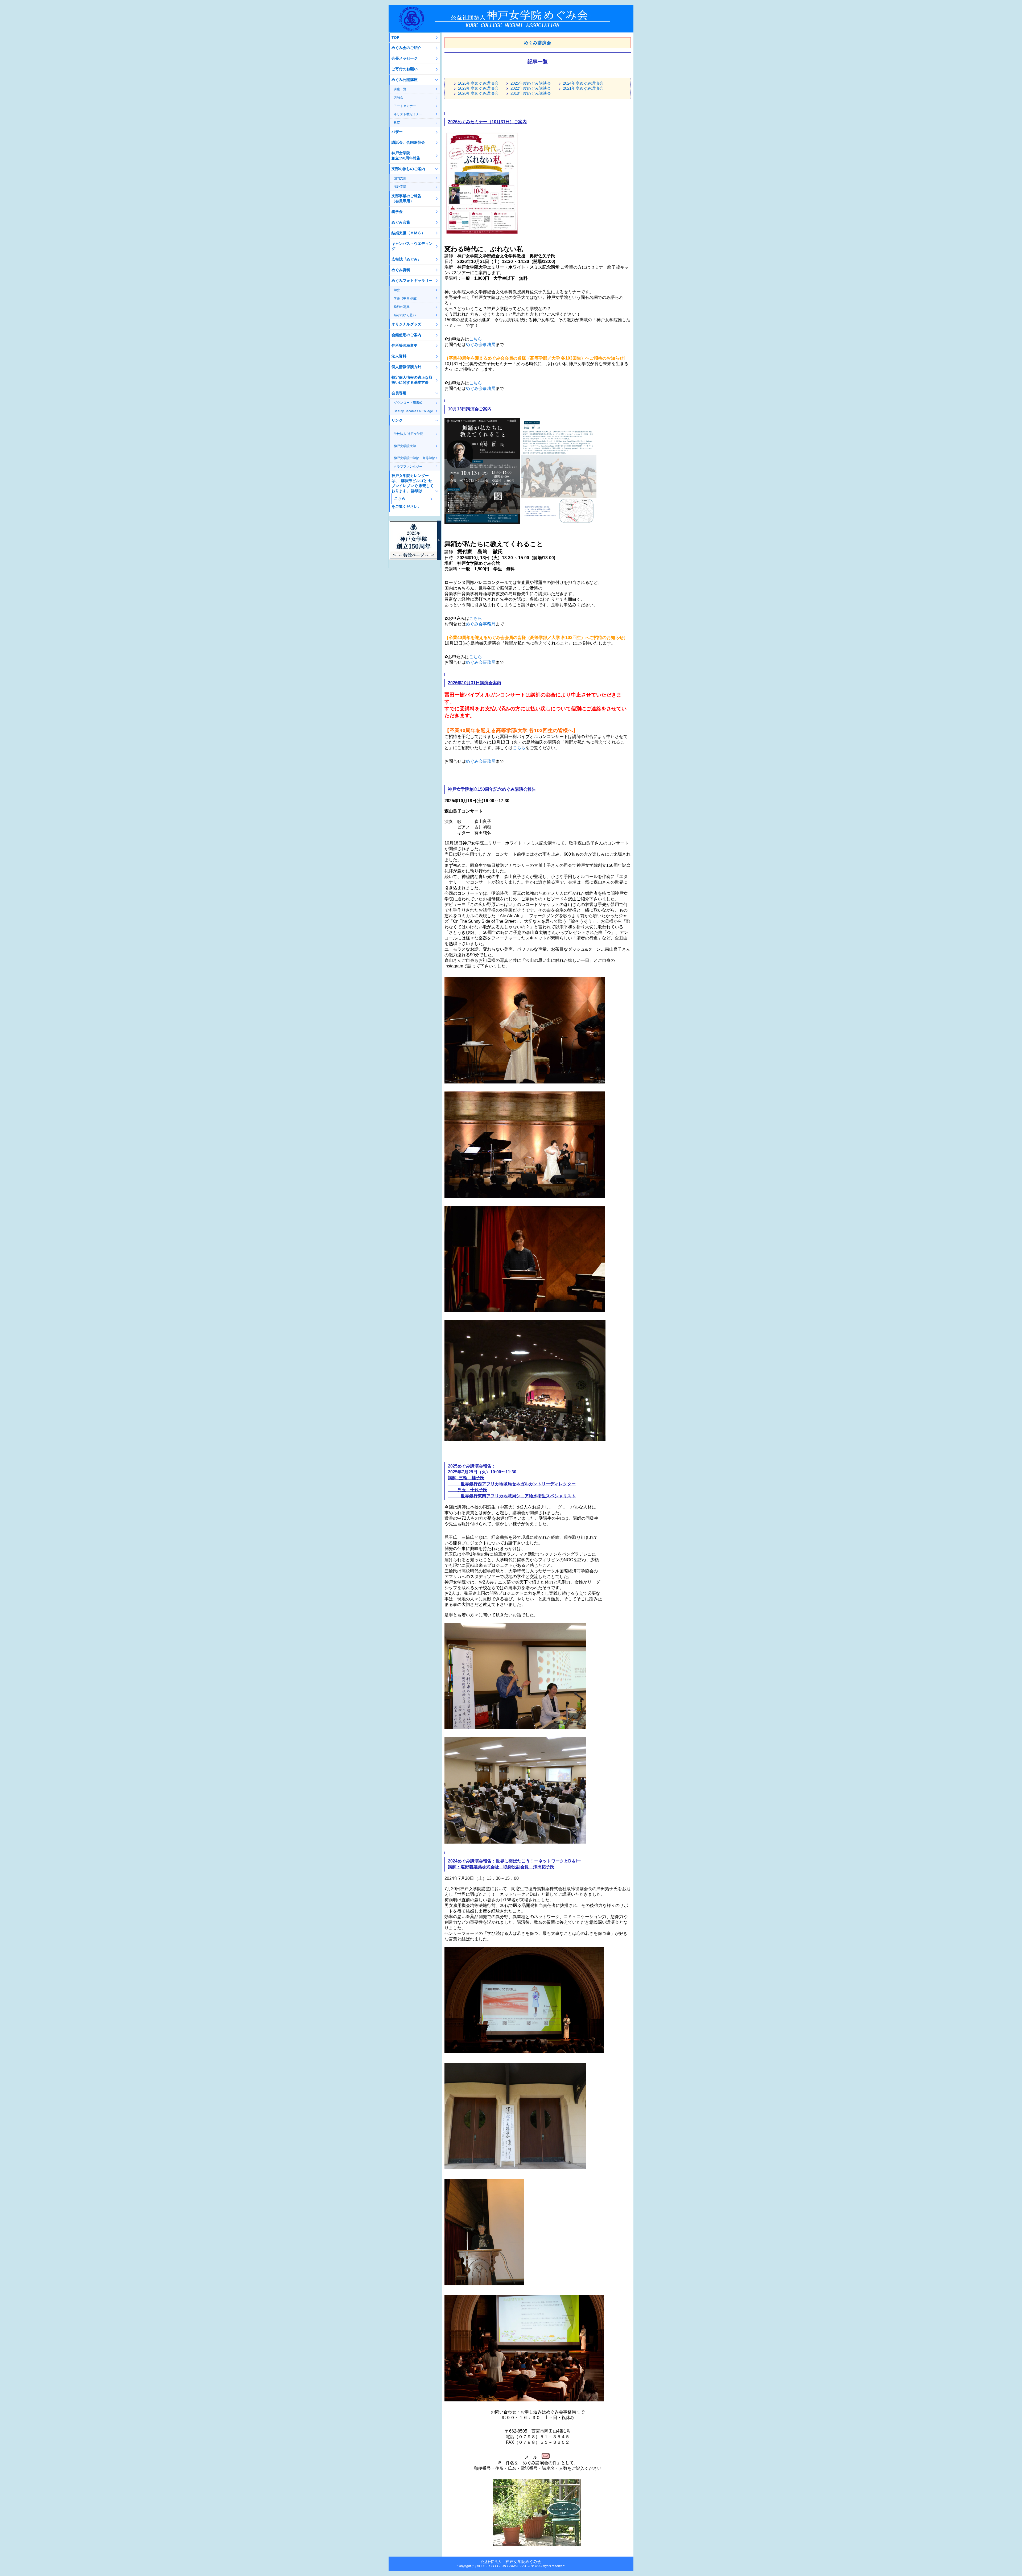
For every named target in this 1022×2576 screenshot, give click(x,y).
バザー (397, 132)
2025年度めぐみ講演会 (531, 83)
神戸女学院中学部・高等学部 (414, 458)
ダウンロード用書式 (408, 403)
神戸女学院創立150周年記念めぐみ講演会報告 (492, 789)
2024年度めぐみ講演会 (583, 83)
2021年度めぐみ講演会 (583, 88)
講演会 (398, 97)
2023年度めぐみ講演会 (478, 88)
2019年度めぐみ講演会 (531, 93)
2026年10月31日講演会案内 (475, 683)
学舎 (397, 290)
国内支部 (400, 178)
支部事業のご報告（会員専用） (406, 198)
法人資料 (399, 356)
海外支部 (400, 187)
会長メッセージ (405, 58)
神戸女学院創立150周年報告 (406, 156)
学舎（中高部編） (406, 298)
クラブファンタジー (408, 467)
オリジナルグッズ (406, 324)
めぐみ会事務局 (481, 345)
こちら (476, 339)
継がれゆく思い (405, 315)
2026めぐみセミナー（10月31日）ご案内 (487, 122)
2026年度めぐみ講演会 (478, 83)
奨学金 (397, 212)
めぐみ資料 (401, 270)
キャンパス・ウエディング (412, 246)
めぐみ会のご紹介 (406, 48)
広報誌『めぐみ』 (406, 259)
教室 (397, 123)
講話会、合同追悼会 (408, 142)
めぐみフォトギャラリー (412, 281)
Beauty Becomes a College (413, 411)
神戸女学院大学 (405, 446)
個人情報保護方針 (406, 367)
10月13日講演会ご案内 (470, 409)
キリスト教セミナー (408, 114)
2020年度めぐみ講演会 (478, 93)
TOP (395, 38)
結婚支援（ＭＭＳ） (408, 233)
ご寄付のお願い (405, 69)
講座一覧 (400, 89)
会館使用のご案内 (406, 335)
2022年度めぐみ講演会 (531, 88)
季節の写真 (402, 307)
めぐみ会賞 (401, 222)
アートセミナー (405, 106)
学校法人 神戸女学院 (408, 434)
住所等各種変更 (405, 345)
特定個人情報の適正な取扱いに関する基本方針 (412, 380)
